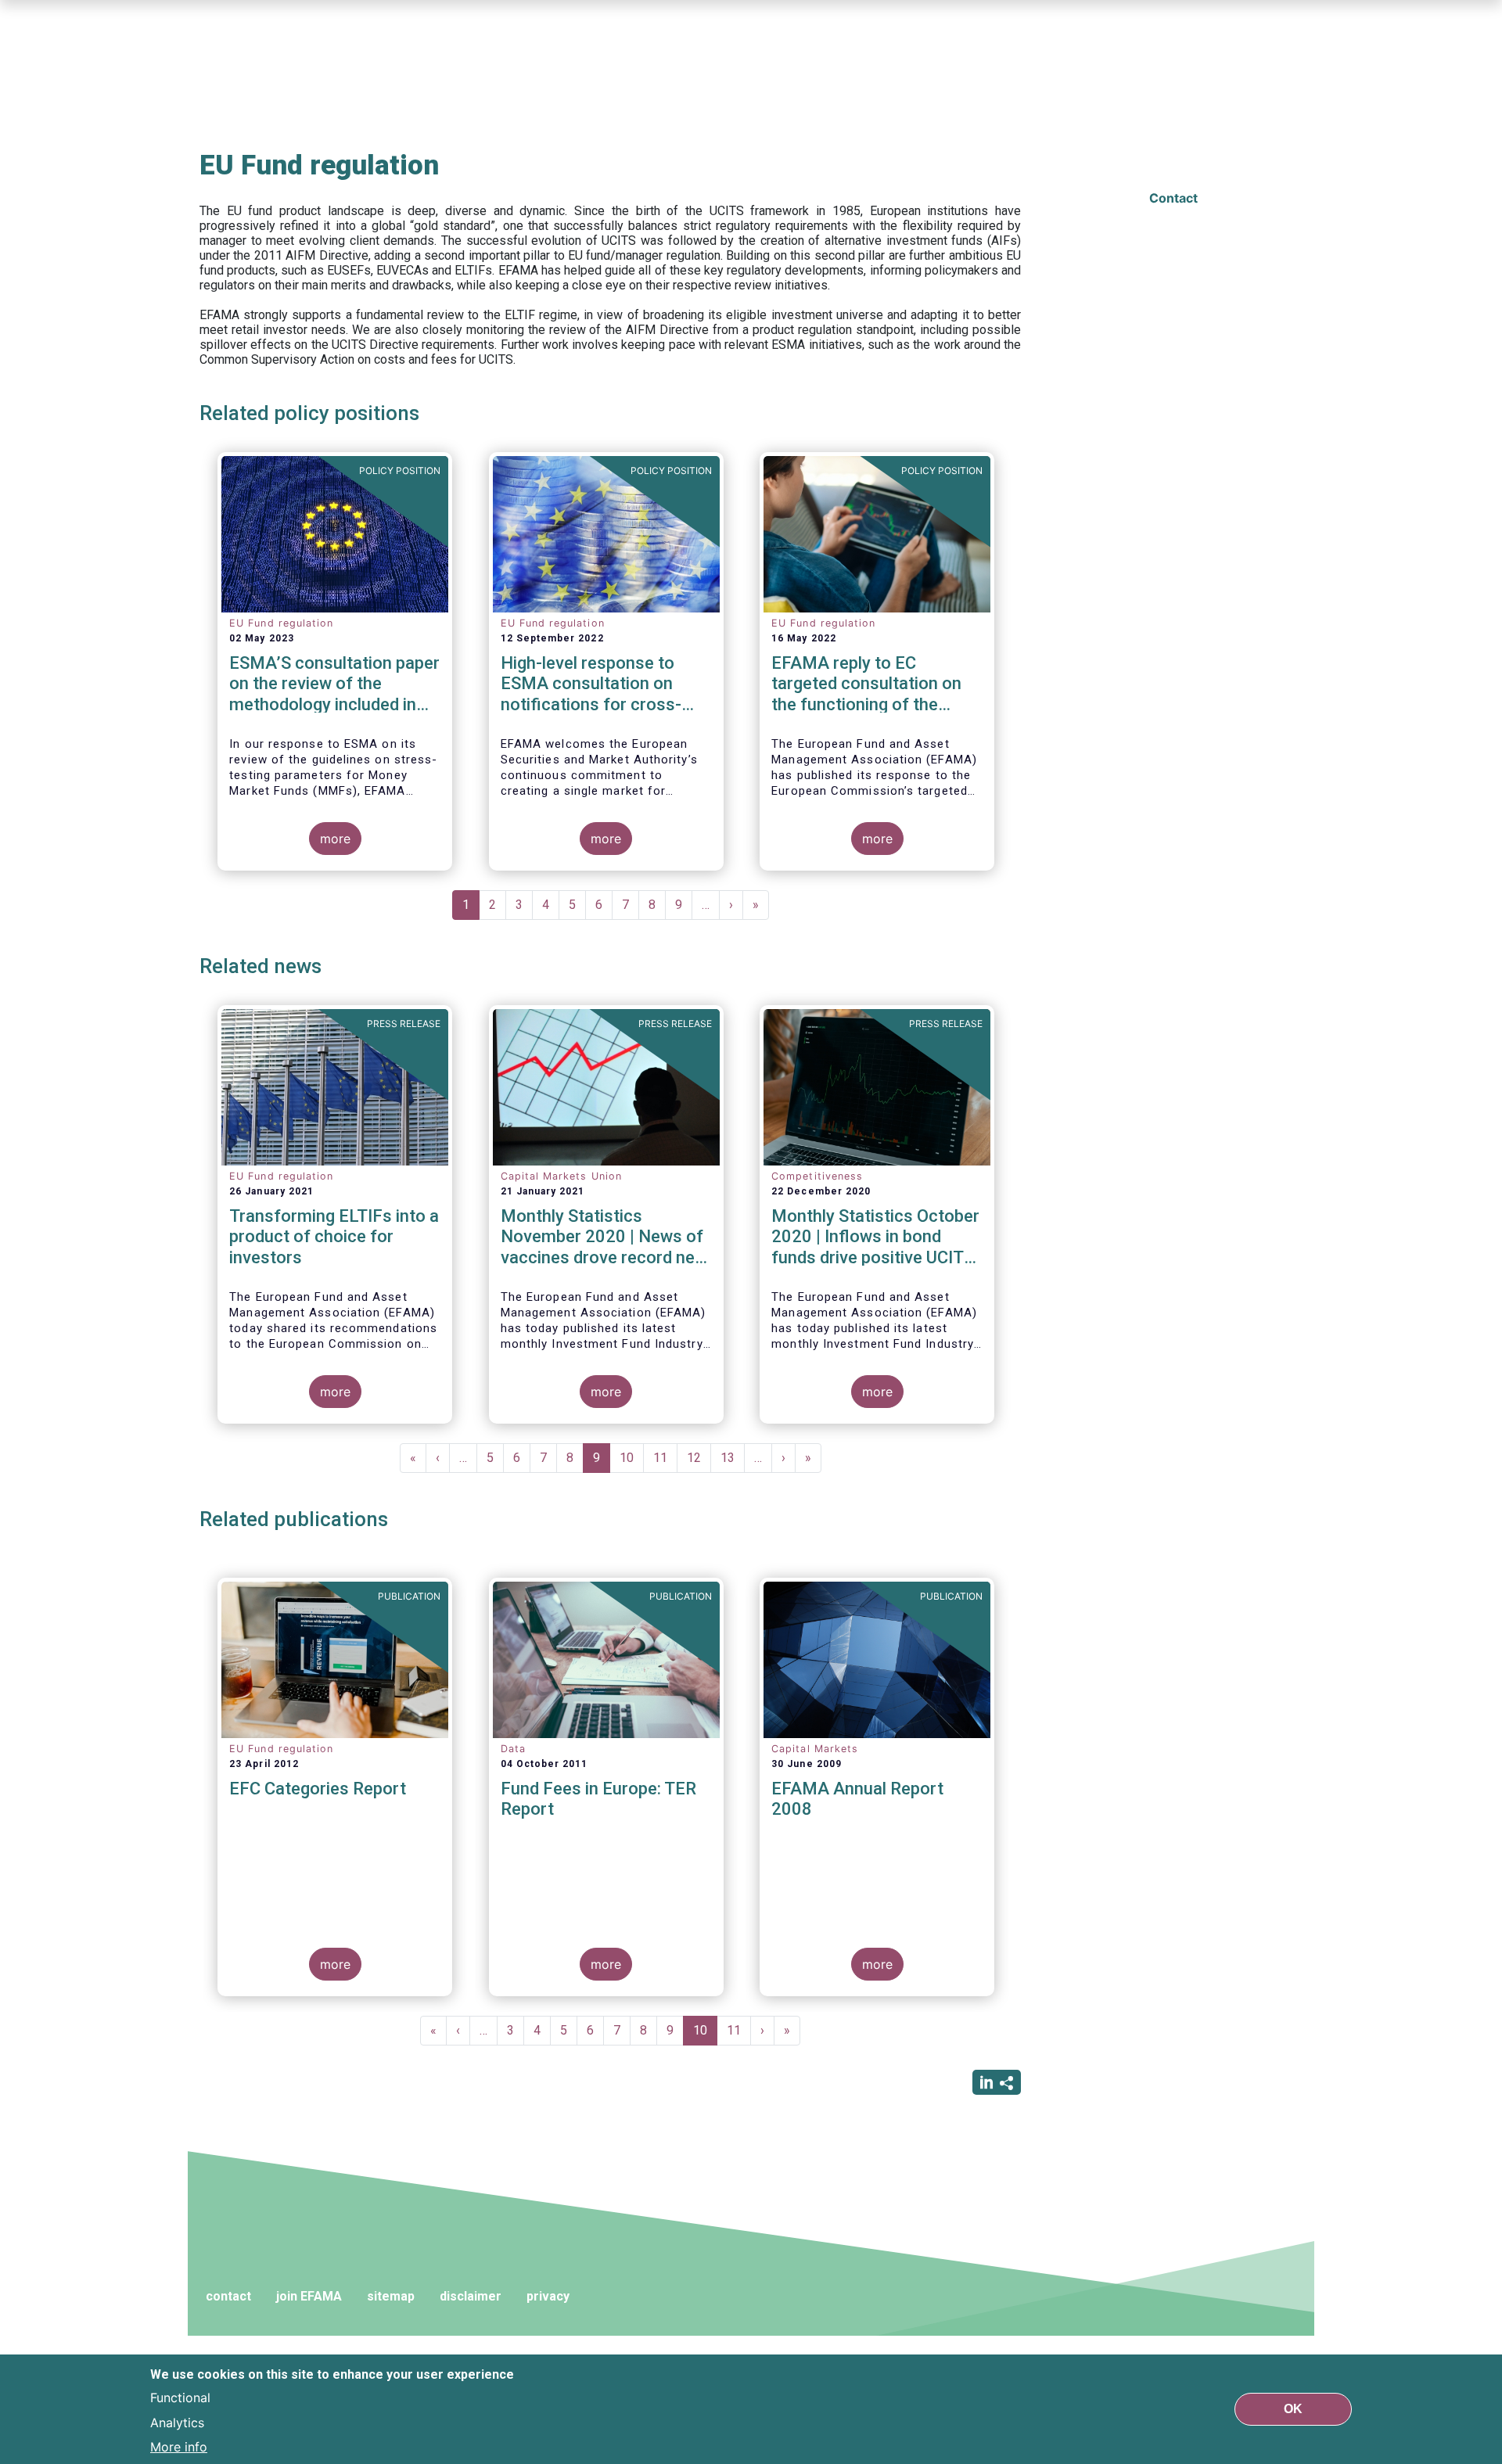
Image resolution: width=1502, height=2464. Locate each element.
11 (665, 1458)
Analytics (177, 2422)
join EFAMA (309, 2296)
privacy (548, 2296)
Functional (180, 2397)
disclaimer (471, 2296)
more (335, 839)
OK (1293, 2409)
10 (632, 1458)
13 (733, 1458)
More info (179, 2447)
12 (699, 1458)
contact (228, 2296)
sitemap (391, 2296)
